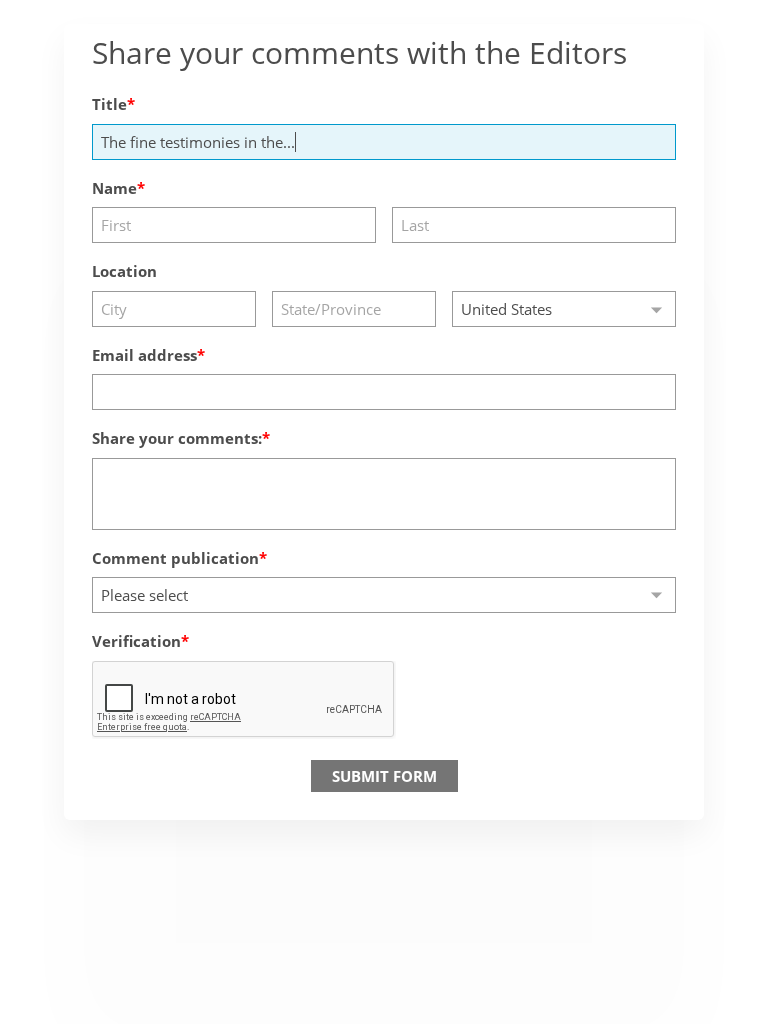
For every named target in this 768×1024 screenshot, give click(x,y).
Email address (144, 355)
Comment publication (175, 558)
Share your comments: (177, 438)
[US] (564, 309)
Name (114, 188)
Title (109, 104)
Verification (136, 641)
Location (124, 271)
